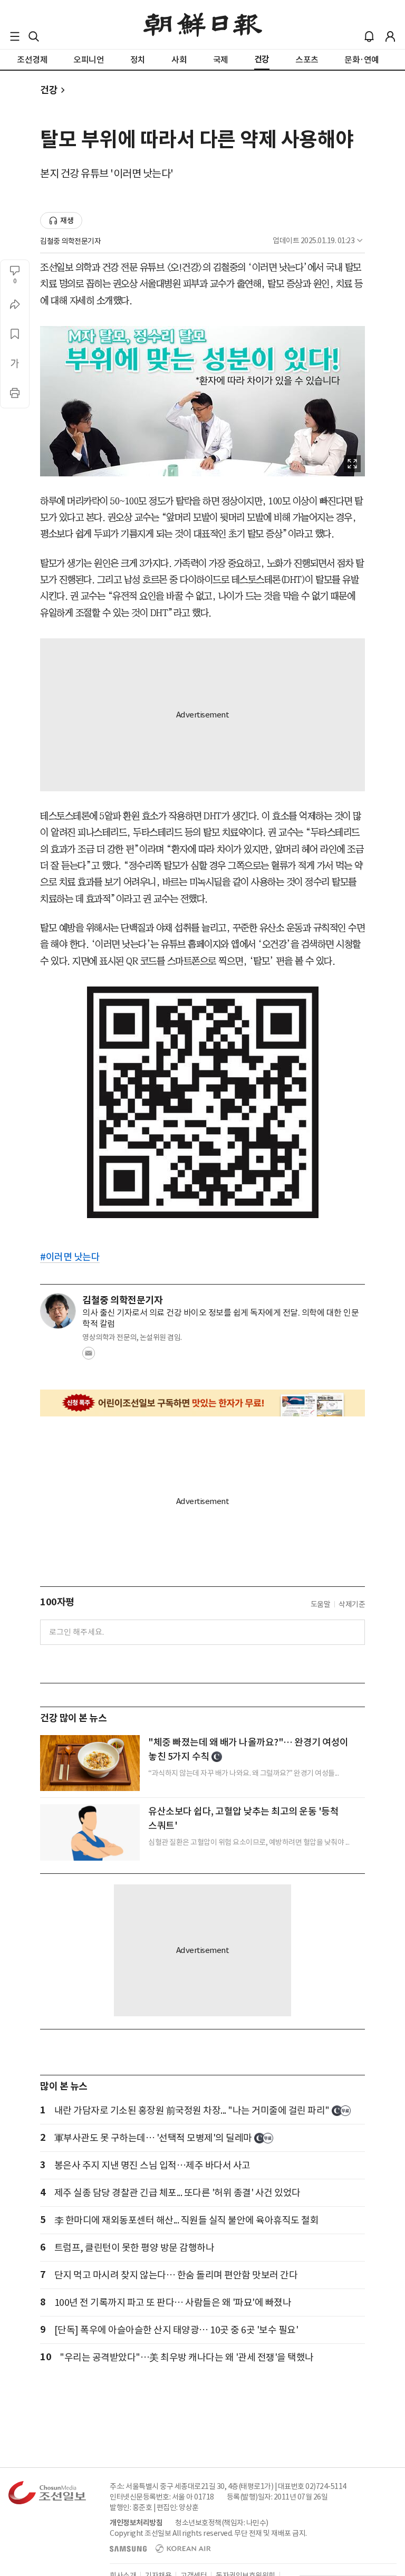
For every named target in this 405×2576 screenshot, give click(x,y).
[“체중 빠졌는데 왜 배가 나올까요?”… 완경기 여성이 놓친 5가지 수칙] (90, 1763)
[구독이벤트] (202, 1403)
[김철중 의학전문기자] (58, 1311)
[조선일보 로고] (203, 25)
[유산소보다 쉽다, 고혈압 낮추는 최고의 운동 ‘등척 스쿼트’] (90, 1832)
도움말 (321, 1604)
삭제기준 (352, 1604)
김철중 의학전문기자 (70, 241)
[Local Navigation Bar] (15, 36)
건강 (49, 90)
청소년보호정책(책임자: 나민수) (222, 2523)
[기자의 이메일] (89, 1356)
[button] (15, 36)
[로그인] (390, 36)
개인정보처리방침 (136, 2523)
